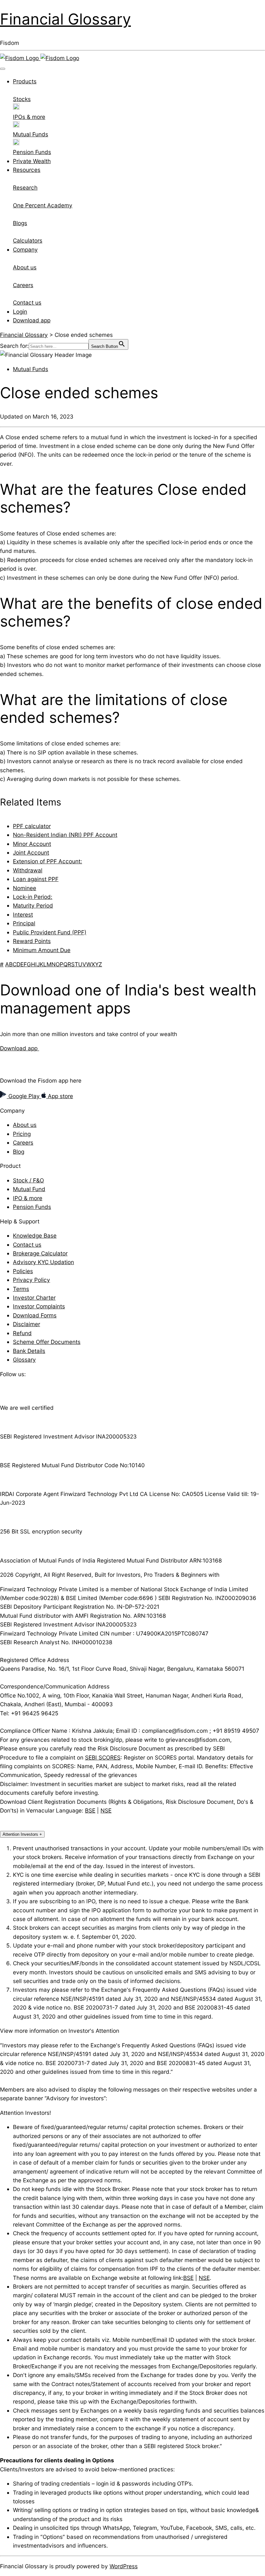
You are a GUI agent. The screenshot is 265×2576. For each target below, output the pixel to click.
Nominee (25, 888)
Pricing (22, 1134)
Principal (24, 923)
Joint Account (31, 852)
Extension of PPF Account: (48, 861)
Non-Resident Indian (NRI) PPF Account (65, 835)
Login (20, 312)
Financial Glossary (65, 19)
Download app (32, 320)
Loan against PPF (36, 879)
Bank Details (29, 1351)
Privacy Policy (32, 1280)
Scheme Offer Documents (47, 1342)
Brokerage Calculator (40, 1253)
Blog (19, 1152)
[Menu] (3, 69)
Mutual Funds (31, 369)
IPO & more (28, 1198)
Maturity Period (33, 905)
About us (25, 1125)
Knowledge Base (35, 1236)
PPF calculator (32, 826)
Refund (22, 1333)
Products (25, 81)
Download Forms (35, 1315)
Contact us (27, 1245)
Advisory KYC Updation (43, 1262)
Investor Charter (34, 1298)
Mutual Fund (29, 1189)
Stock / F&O (28, 1180)
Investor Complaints (39, 1306)
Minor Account (32, 844)
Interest (23, 914)
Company (25, 249)
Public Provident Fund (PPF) (50, 932)
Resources (27, 170)
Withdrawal (28, 870)
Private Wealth (32, 161)
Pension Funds (32, 1207)
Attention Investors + (22, 1834)
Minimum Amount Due (42, 950)
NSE (106, 1810)
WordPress (124, 2566)
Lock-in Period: (33, 897)
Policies (23, 1271)
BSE (90, 1810)
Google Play (24, 1096)
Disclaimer (26, 1324)
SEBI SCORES (103, 1757)
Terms (21, 1289)
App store (60, 1096)
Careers (23, 1143)
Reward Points (32, 941)
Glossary (24, 1360)
